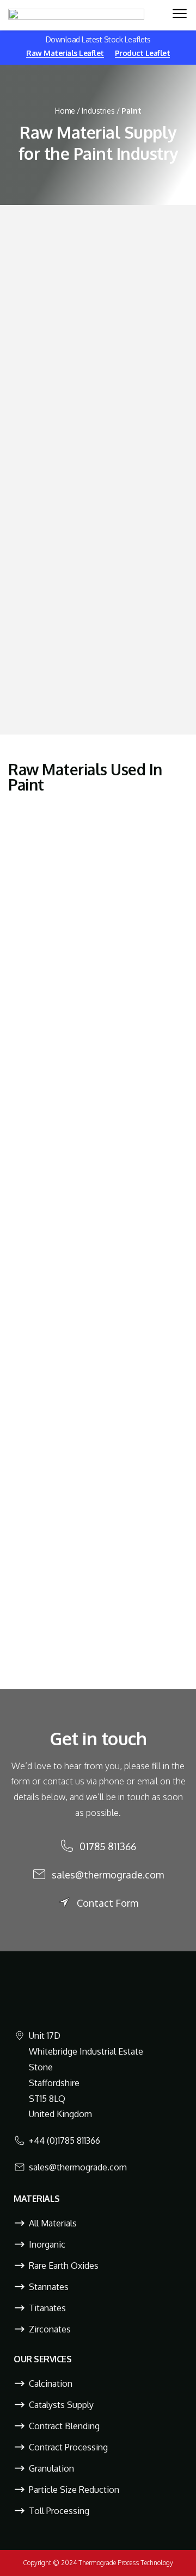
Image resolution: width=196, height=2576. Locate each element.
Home (65, 111)
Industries (98, 111)
